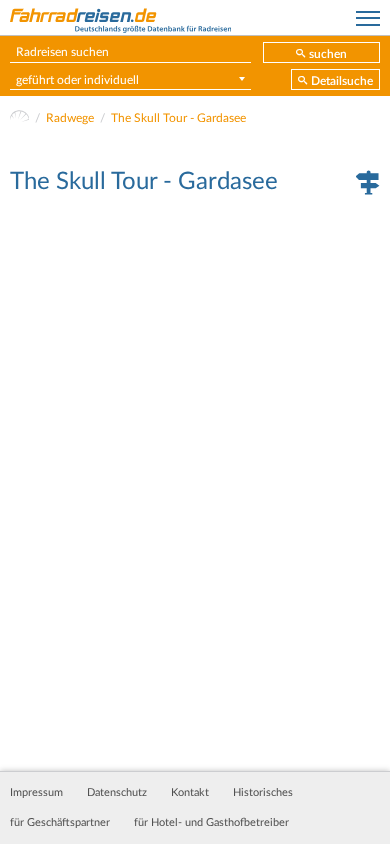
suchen (328, 54)
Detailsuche (342, 81)
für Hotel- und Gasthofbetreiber (211, 823)
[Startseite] (19, 118)
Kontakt (190, 793)
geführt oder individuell (77, 80)
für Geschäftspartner (60, 823)
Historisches (263, 793)
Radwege (70, 118)
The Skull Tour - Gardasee (178, 118)
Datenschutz (117, 793)
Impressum (36, 793)
